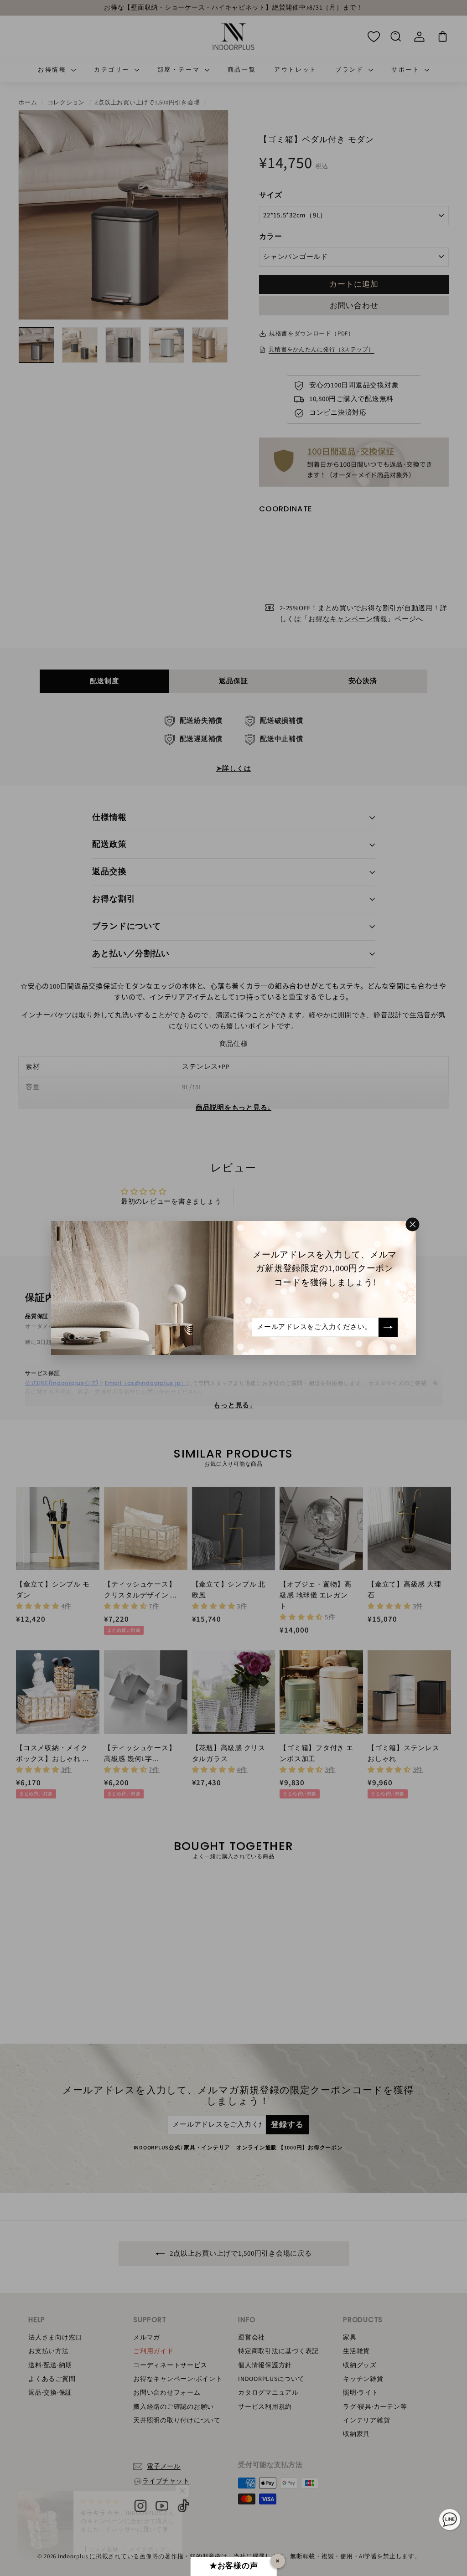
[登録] (388, 1327)
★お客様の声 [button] (234, 2566)
